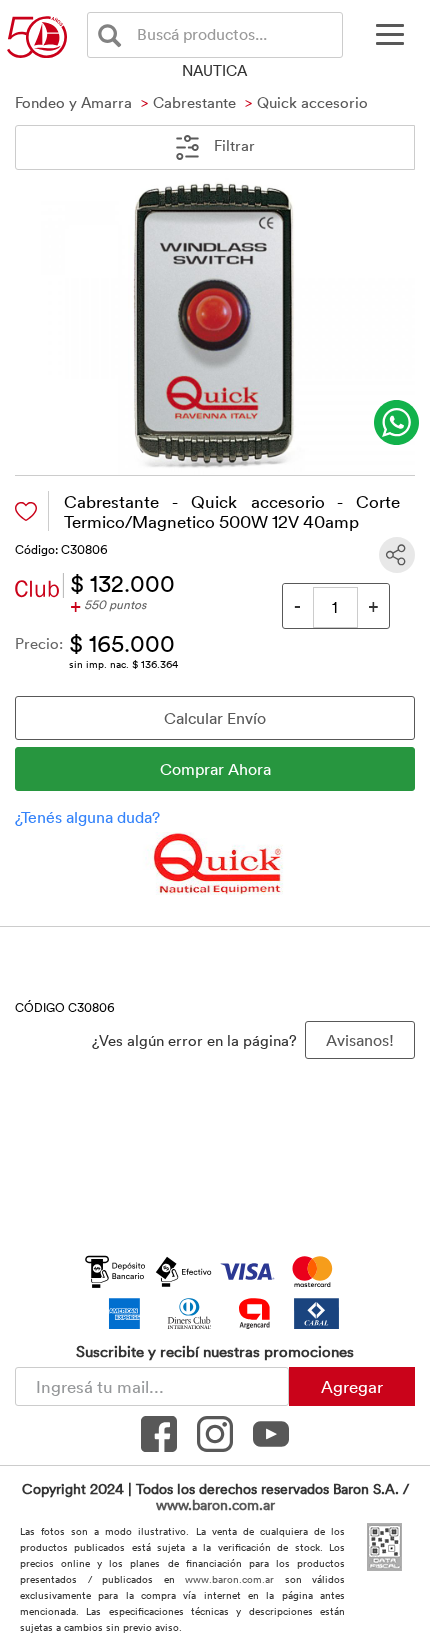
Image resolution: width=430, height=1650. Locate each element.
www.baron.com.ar (215, 1504)
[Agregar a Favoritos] (26, 511)
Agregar (352, 1386)
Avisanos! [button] (360, 1040)
